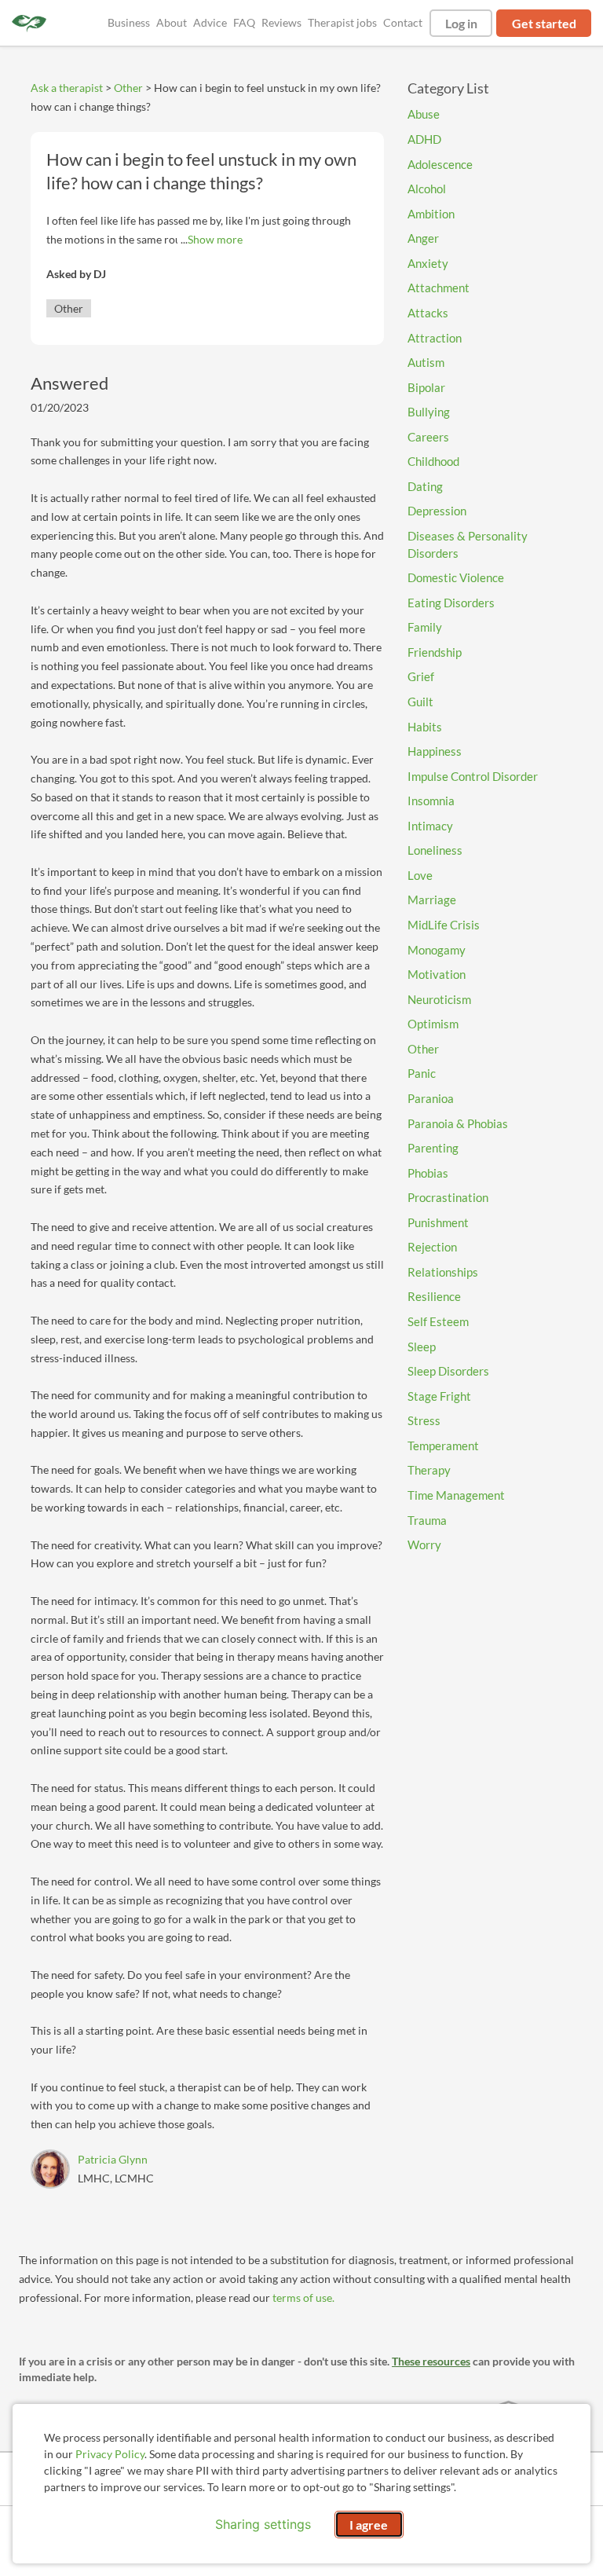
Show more (215, 239)
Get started (544, 23)
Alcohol (427, 189)
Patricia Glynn (113, 2159)
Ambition (431, 214)
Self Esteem (438, 1321)
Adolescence (440, 164)
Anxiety (428, 263)
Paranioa (431, 1098)
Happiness (435, 751)
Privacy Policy (110, 2454)
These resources (431, 2361)
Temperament (443, 1446)
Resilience (434, 1296)
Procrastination (448, 1197)
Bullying (429, 412)
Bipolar (426, 387)
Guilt (420, 702)
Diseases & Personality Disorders (468, 544)
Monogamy (437, 950)
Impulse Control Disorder (473, 776)
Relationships (443, 1272)
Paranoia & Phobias (458, 1123)
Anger (423, 238)
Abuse (424, 114)
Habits (425, 727)
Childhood (433, 461)
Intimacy (430, 826)
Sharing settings (263, 2524)
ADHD (424, 139)
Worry (424, 1545)
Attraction (435, 338)
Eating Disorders (451, 603)
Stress (424, 1420)
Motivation (437, 974)
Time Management (456, 1495)
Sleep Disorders (448, 1371)
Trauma (427, 1520)
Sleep (422, 1347)
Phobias (428, 1173)
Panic (422, 1073)
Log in (461, 23)
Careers (428, 437)
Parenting (433, 1148)
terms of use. (303, 2298)
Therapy (429, 1470)
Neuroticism (439, 999)
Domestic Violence (456, 577)
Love (420, 875)
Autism (426, 362)
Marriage (432, 900)
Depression (437, 511)
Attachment (439, 288)
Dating (425, 486)
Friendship (435, 652)
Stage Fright (439, 1396)
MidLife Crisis (444, 925)
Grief (421, 676)
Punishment (438, 1222)
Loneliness (435, 850)
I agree (369, 2525)
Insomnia (431, 801)
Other (128, 88)
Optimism (433, 1024)
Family (425, 627)
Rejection (432, 1247)
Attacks (428, 313)
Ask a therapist (67, 88)
